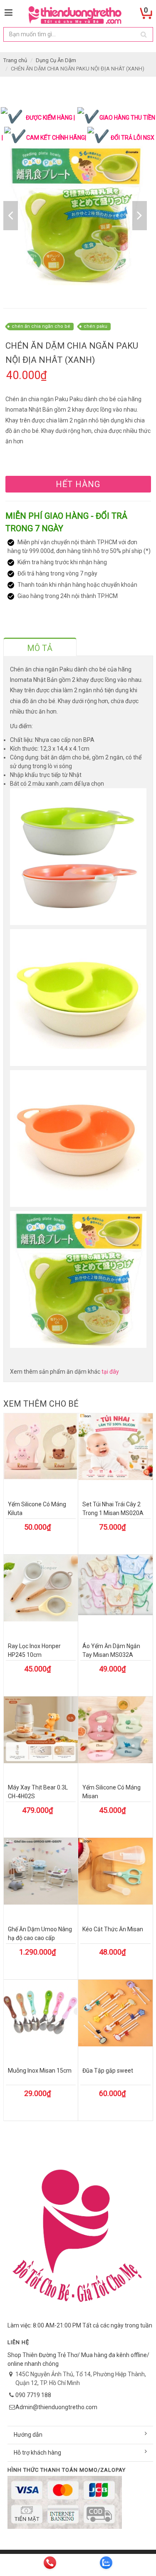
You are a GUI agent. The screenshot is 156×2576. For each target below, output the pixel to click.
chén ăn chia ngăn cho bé (41, 326)
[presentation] (40, 648)
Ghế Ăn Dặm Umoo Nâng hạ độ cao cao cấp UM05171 (40, 1938)
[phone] (50, 2563)
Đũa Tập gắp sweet (108, 2071)
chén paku (95, 326)
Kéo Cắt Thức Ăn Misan (113, 1929)
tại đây (110, 1372)
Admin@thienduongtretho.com (56, 2407)
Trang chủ (15, 60)
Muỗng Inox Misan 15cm (40, 2071)
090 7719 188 (33, 2395)
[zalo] (106, 2563)
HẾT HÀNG (78, 484)
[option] (75, 215)
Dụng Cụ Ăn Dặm (56, 60)
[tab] (40, 647)
